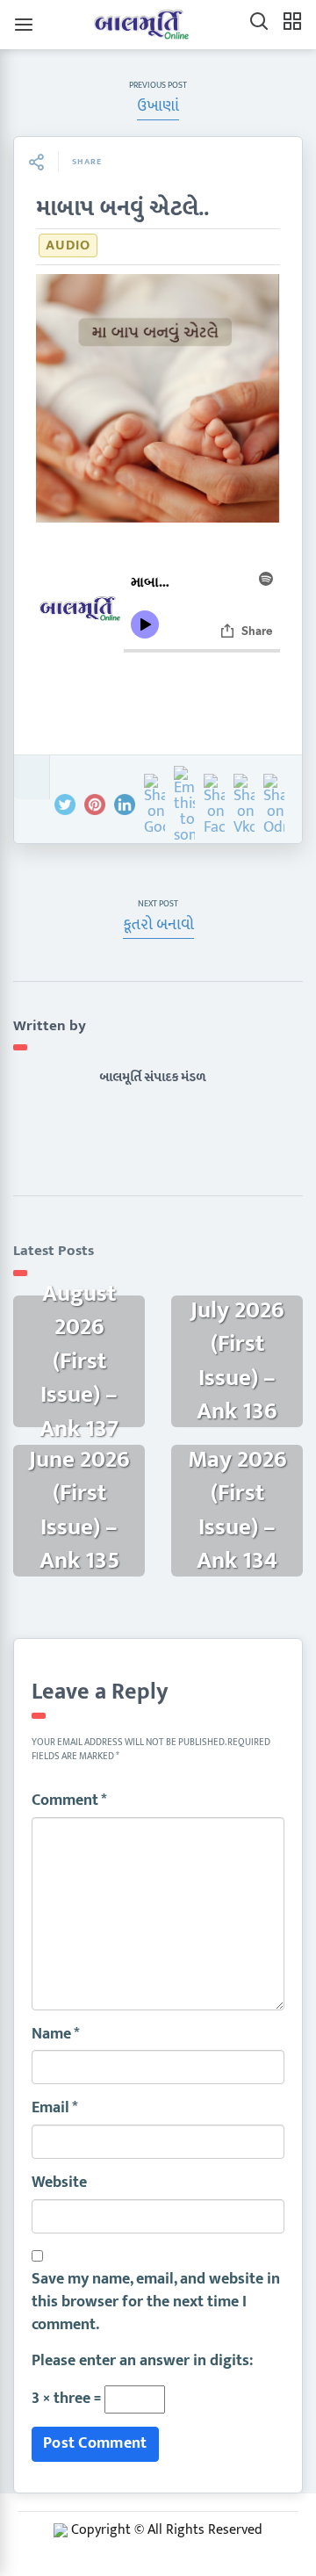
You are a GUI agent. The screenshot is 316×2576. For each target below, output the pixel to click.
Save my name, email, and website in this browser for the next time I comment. (156, 2302)
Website (59, 2183)
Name (56, 2035)
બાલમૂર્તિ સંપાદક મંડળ (152, 1077)
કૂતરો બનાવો (158, 925)
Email (55, 2109)
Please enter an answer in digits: (142, 2362)
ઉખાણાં (158, 106)
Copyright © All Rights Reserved (167, 2530)
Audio (68, 245)
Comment (69, 1801)
